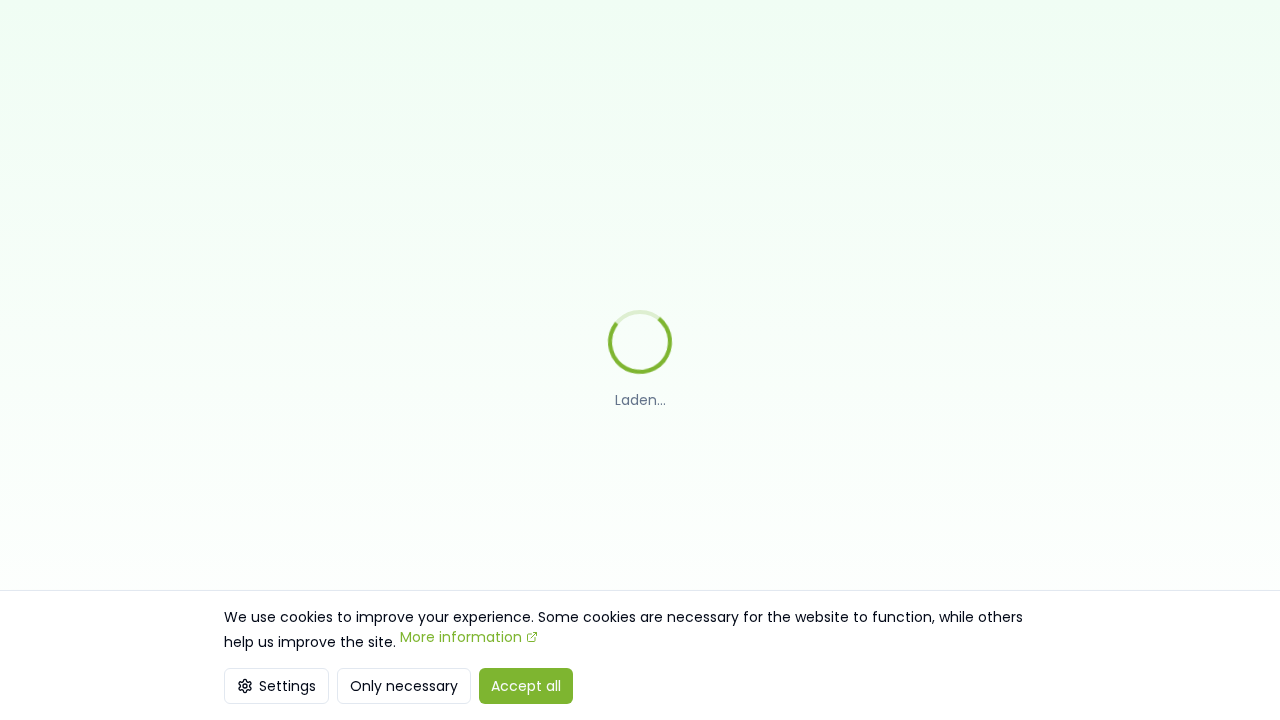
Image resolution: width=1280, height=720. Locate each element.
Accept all (526, 686)
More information (461, 637)
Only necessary (404, 686)
